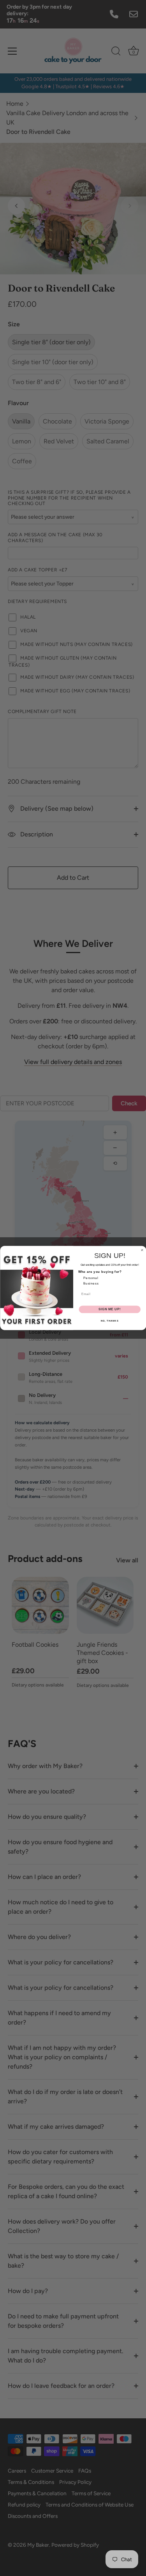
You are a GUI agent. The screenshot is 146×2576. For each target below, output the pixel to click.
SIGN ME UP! (109, 1309)
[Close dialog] (142, 1250)
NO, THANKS (109, 1321)
